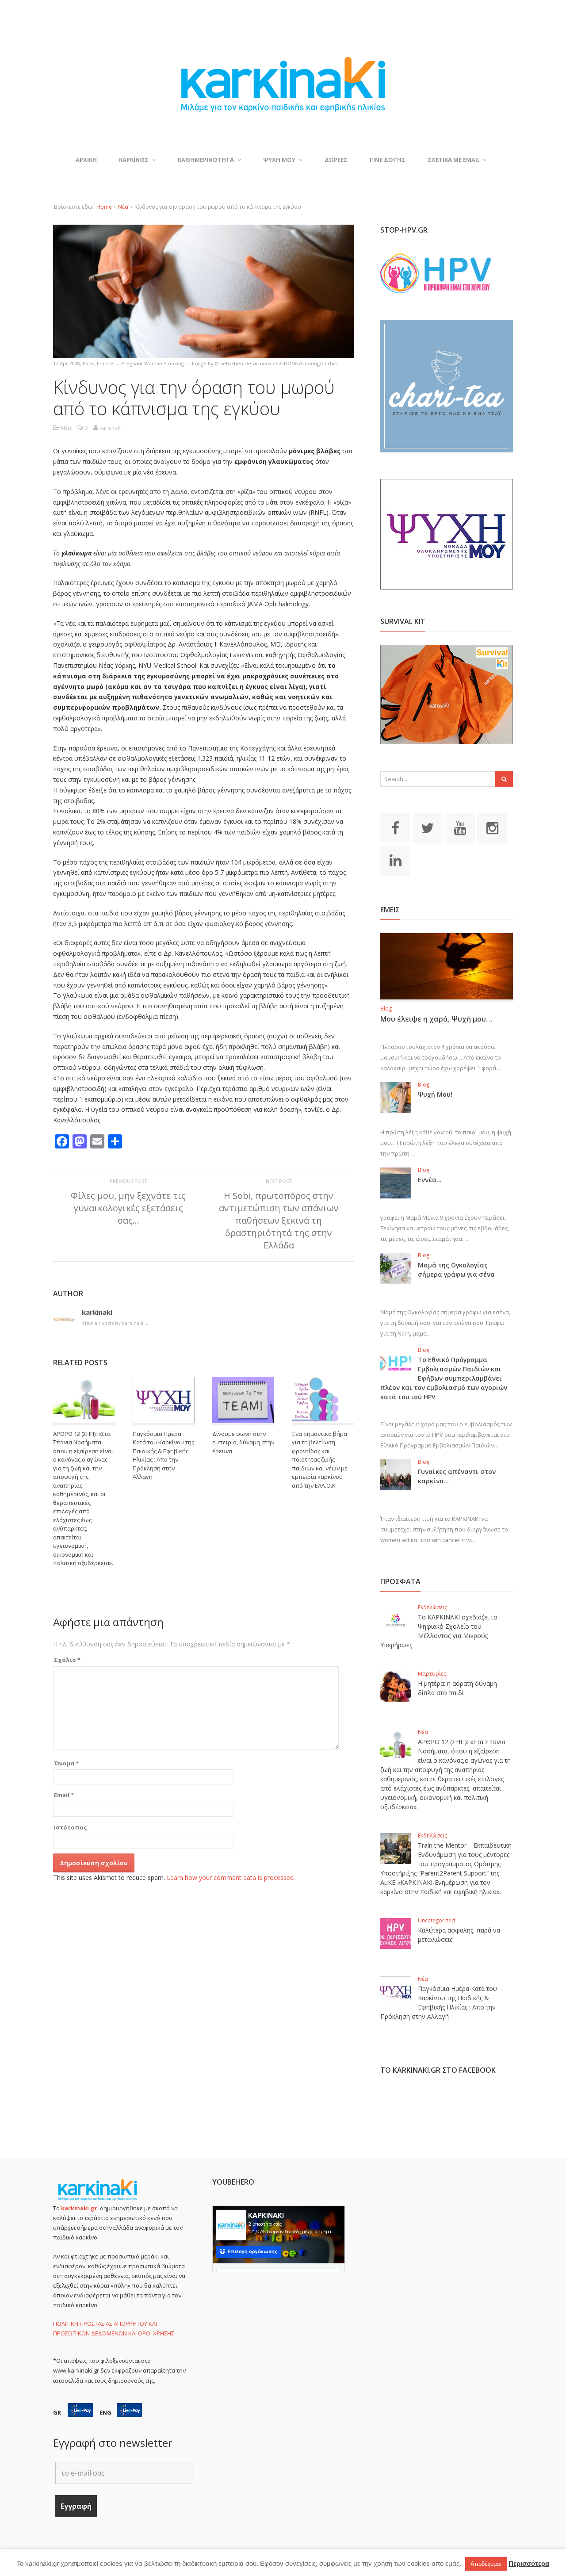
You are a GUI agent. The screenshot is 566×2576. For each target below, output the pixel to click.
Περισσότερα (529, 2563)
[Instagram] (492, 827)
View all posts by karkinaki (116, 1323)
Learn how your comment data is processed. (231, 1877)
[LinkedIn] (395, 860)
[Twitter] (428, 827)
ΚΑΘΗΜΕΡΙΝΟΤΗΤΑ (206, 160)
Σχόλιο (67, 1660)
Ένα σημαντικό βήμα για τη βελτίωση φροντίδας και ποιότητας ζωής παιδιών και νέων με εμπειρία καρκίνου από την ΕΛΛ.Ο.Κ (320, 1460)
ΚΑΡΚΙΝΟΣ (134, 160)
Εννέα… (430, 1180)
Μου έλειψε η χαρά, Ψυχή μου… (436, 1019)
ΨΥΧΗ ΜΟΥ (279, 160)
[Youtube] (460, 827)
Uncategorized (436, 1920)
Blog (386, 1009)
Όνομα (66, 1763)
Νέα (123, 207)
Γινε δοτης (388, 160)
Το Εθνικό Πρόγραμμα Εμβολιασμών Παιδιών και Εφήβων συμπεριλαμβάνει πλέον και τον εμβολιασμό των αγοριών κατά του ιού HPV (444, 1378)
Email (64, 1795)
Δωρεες (336, 160)
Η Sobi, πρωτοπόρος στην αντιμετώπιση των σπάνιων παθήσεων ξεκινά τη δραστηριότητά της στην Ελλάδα (279, 1221)
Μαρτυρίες (432, 1674)
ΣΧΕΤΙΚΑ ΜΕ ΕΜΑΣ (453, 160)
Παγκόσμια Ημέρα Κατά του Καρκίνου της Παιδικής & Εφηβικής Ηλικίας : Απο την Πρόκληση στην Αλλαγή (163, 1455)
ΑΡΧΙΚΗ (86, 160)
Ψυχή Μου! (435, 1094)
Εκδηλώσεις (432, 1607)
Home (104, 207)
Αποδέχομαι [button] (486, 2564)
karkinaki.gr (79, 2208)
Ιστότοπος (71, 1827)
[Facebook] (395, 827)
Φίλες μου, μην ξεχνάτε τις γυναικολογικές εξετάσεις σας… (128, 1208)
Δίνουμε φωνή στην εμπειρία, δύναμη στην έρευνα (243, 1442)
